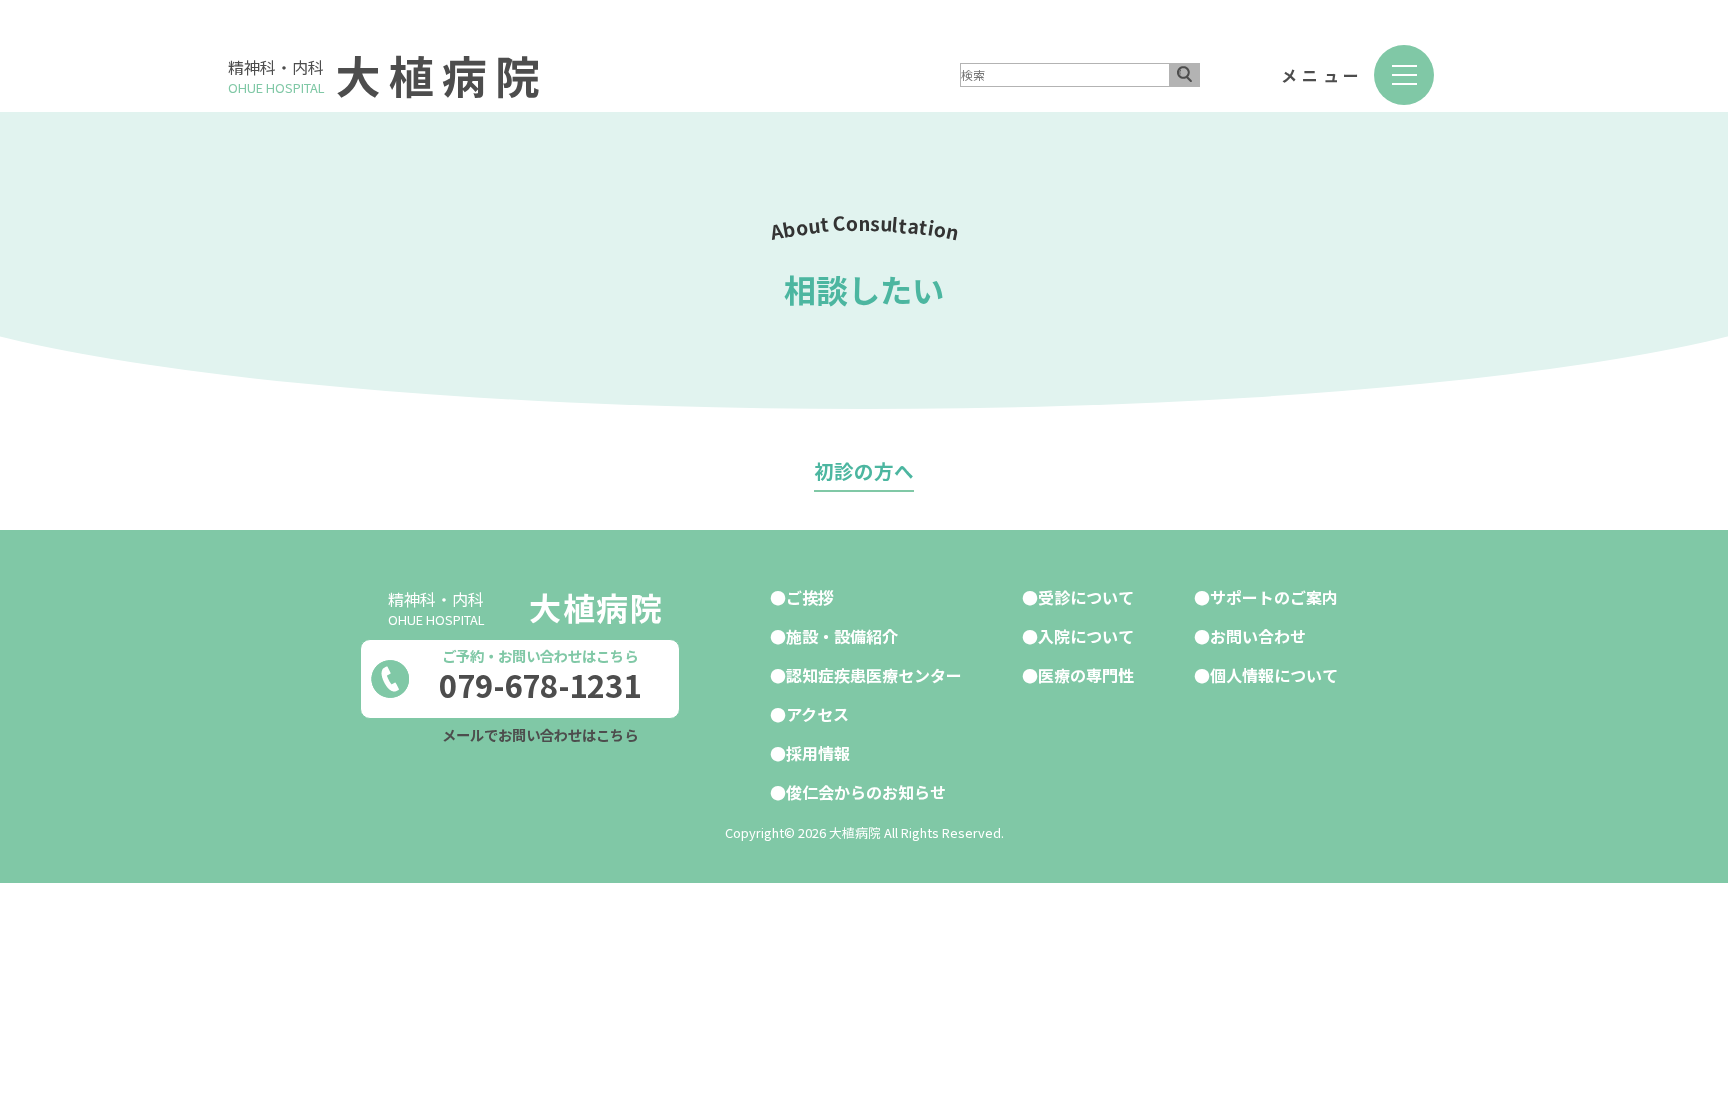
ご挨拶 (810, 597)
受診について (1086, 597)
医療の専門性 (1086, 675)
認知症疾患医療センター (874, 675)
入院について (1086, 636)
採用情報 (818, 753)
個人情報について (1274, 675)
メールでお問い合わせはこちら (540, 734)
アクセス (817, 714)
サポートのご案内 (1274, 597)
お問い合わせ (1258, 636)
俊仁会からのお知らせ (866, 792)
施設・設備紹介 (842, 636)
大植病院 (442, 74)
